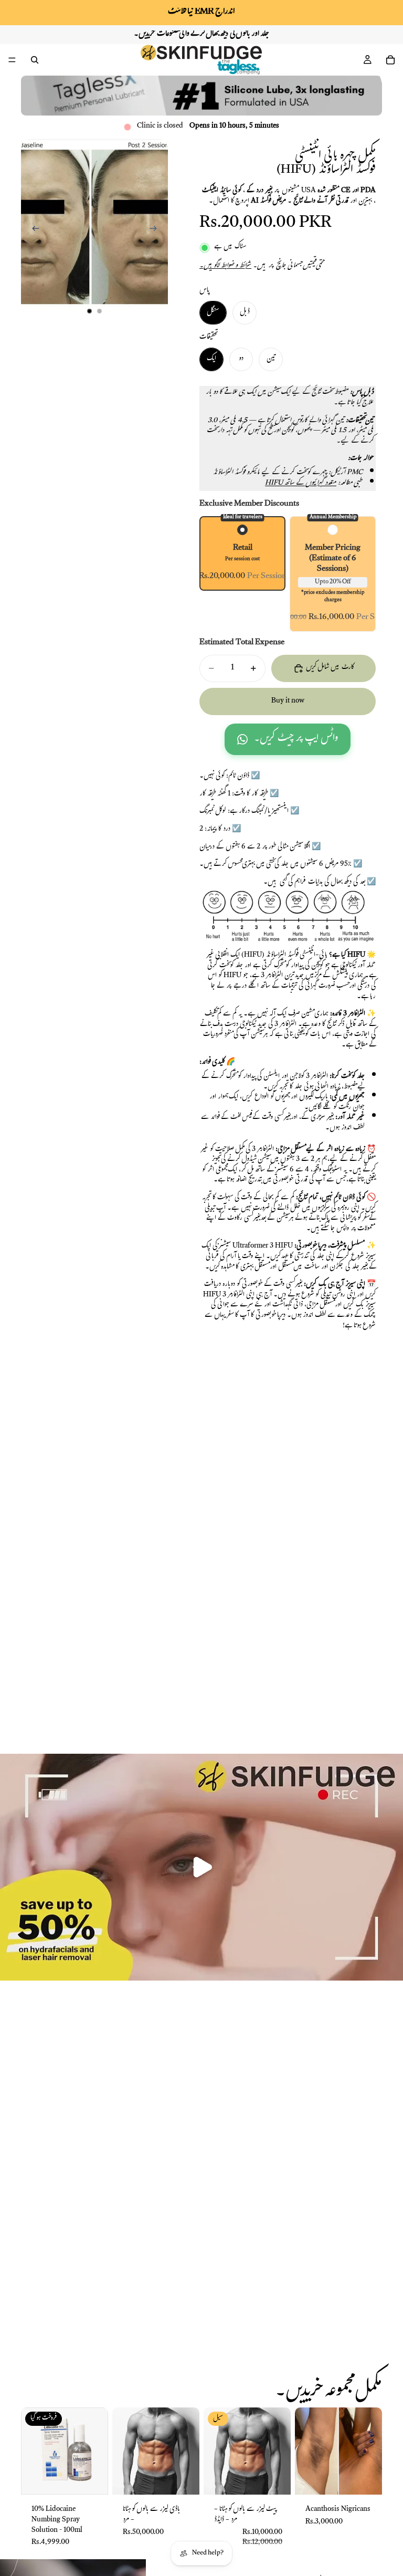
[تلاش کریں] (35, 60)
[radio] (242, 553)
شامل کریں (192, 2479)
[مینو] (12, 60)
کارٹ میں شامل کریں (330, 668)
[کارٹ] (390, 60)
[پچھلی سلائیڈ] (33, 231)
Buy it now (288, 701)
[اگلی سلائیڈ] (156, 231)
